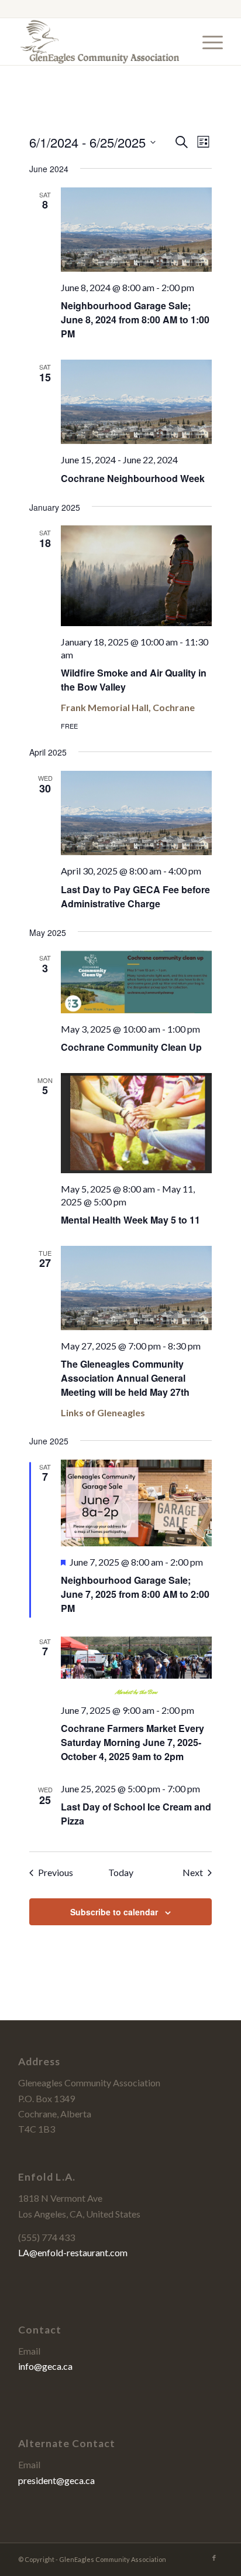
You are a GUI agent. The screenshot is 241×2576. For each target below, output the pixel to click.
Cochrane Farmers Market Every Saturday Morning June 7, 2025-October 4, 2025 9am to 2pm (132, 1742)
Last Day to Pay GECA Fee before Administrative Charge (135, 896)
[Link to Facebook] (214, 2558)
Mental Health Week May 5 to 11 (130, 1220)
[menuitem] (207, 42)
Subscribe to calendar (114, 1912)
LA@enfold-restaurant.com (73, 2252)
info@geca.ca (45, 2366)
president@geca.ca (56, 2480)
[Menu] (207, 42)
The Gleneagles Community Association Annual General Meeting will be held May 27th (125, 1378)
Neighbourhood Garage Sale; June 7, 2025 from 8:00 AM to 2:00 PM (135, 1594)
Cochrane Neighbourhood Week (133, 478)
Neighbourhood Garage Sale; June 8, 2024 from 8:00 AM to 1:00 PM (135, 320)
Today (121, 1872)
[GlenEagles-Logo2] (100, 42)
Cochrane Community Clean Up (131, 1047)
